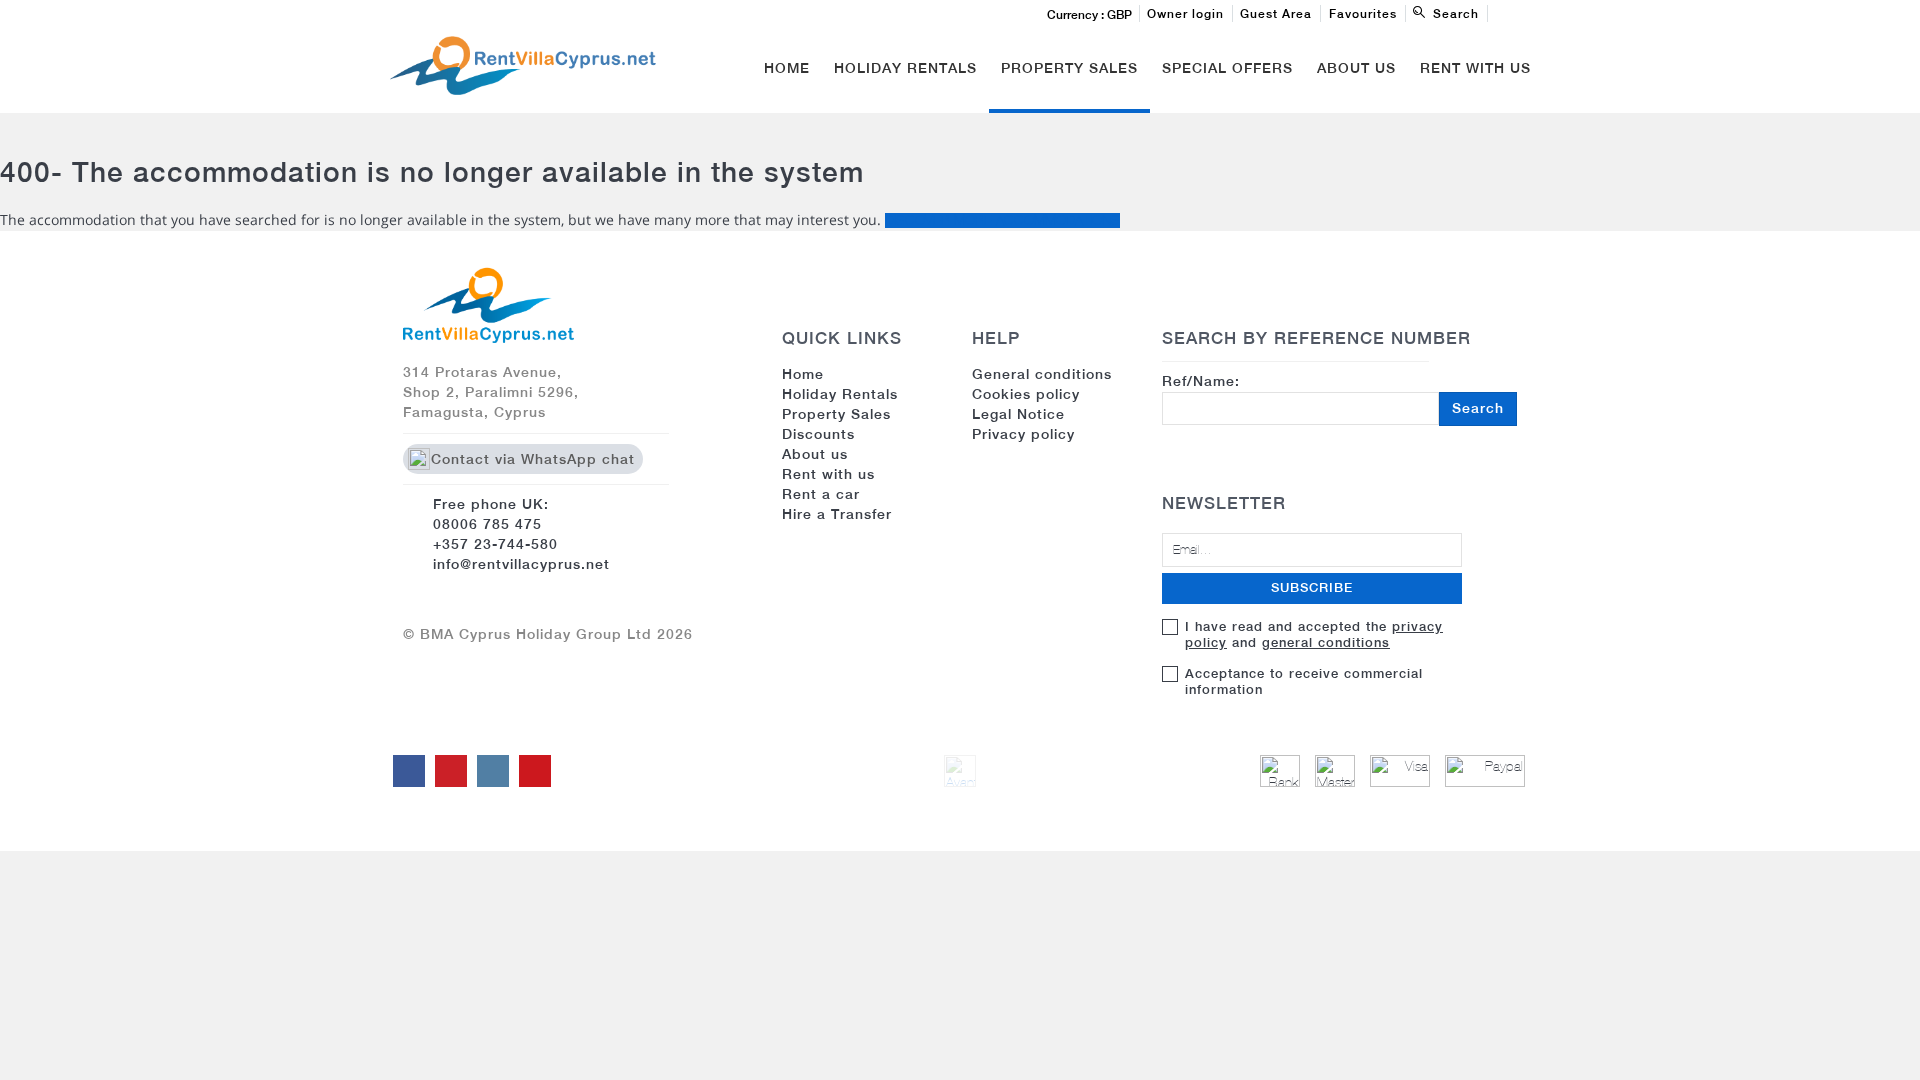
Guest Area (1276, 14)
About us (815, 454)
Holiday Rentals (905, 68)
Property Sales (1069, 68)
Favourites (1363, 14)
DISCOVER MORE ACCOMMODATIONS (1002, 220)
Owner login (1185, 14)
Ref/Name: (1333, 394)
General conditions (1042, 374)
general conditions (1326, 642)
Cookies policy (1026, 394)
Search (1478, 408)
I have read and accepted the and (1314, 634)
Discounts (818, 434)
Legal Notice (1018, 414)
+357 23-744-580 (495, 544)
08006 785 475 (487, 524)
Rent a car (821, 494)
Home (787, 68)
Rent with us (1475, 68)
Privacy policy (1023, 434)
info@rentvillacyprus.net (521, 564)
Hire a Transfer (837, 514)
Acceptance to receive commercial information (1304, 681)
